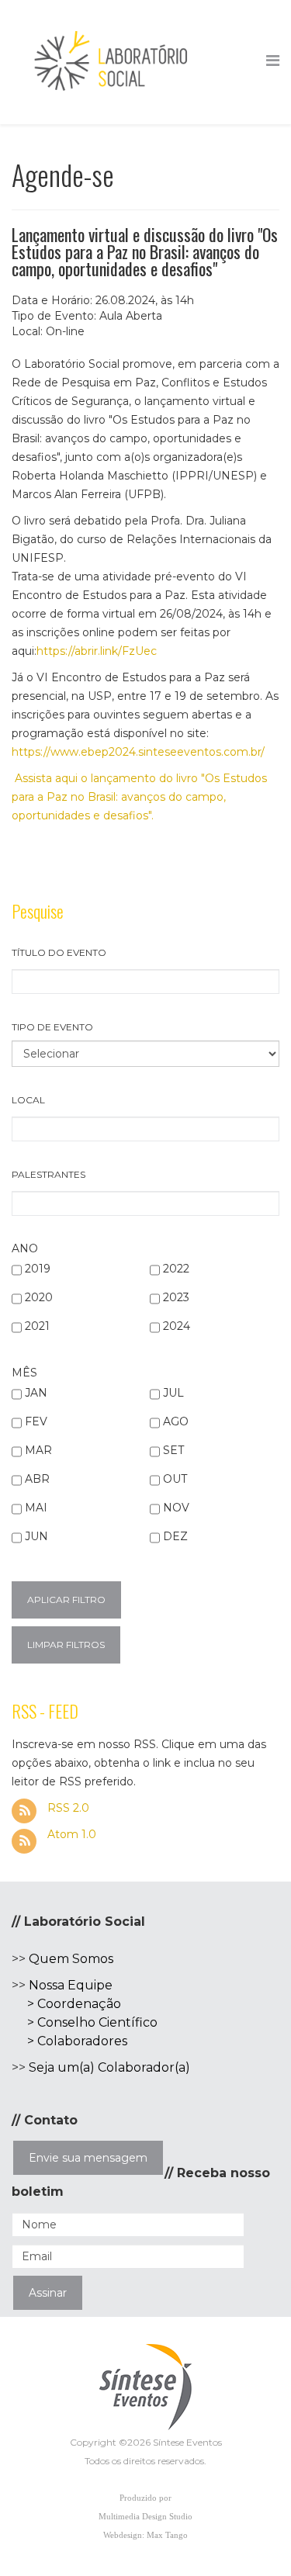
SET (173, 1450)
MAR (38, 1450)
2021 (37, 1326)
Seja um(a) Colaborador (102, 2067)
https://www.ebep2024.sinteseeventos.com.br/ (138, 752)
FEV (36, 1421)
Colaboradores (82, 2041)
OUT (175, 1479)
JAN (36, 1393)
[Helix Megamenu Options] (273, 61)
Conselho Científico (97, 2022)
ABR (37, 1479)
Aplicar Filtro (66, 1600)
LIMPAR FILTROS (66, 1645)
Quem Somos (71, 1959)
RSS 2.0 (67, 1808)
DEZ (175, 1536)
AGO (176, 1421)
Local (28, 1100)
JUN (36, 1536)
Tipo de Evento (52, 1027)
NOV (176, 1508)
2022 (176, 1269)
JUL (173, 1393)
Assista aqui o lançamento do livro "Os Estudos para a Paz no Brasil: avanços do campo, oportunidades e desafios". (139, 797)
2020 (39, 1297)
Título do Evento (59, 952)
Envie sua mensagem (88, 2158)
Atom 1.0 (70, 1834)
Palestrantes (48, 1174)
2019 (38, 1269)
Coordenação (79, 2004)
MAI (36, 1508)
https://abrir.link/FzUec (97, 651)
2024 (177, 1326)
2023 (176, 1297)
